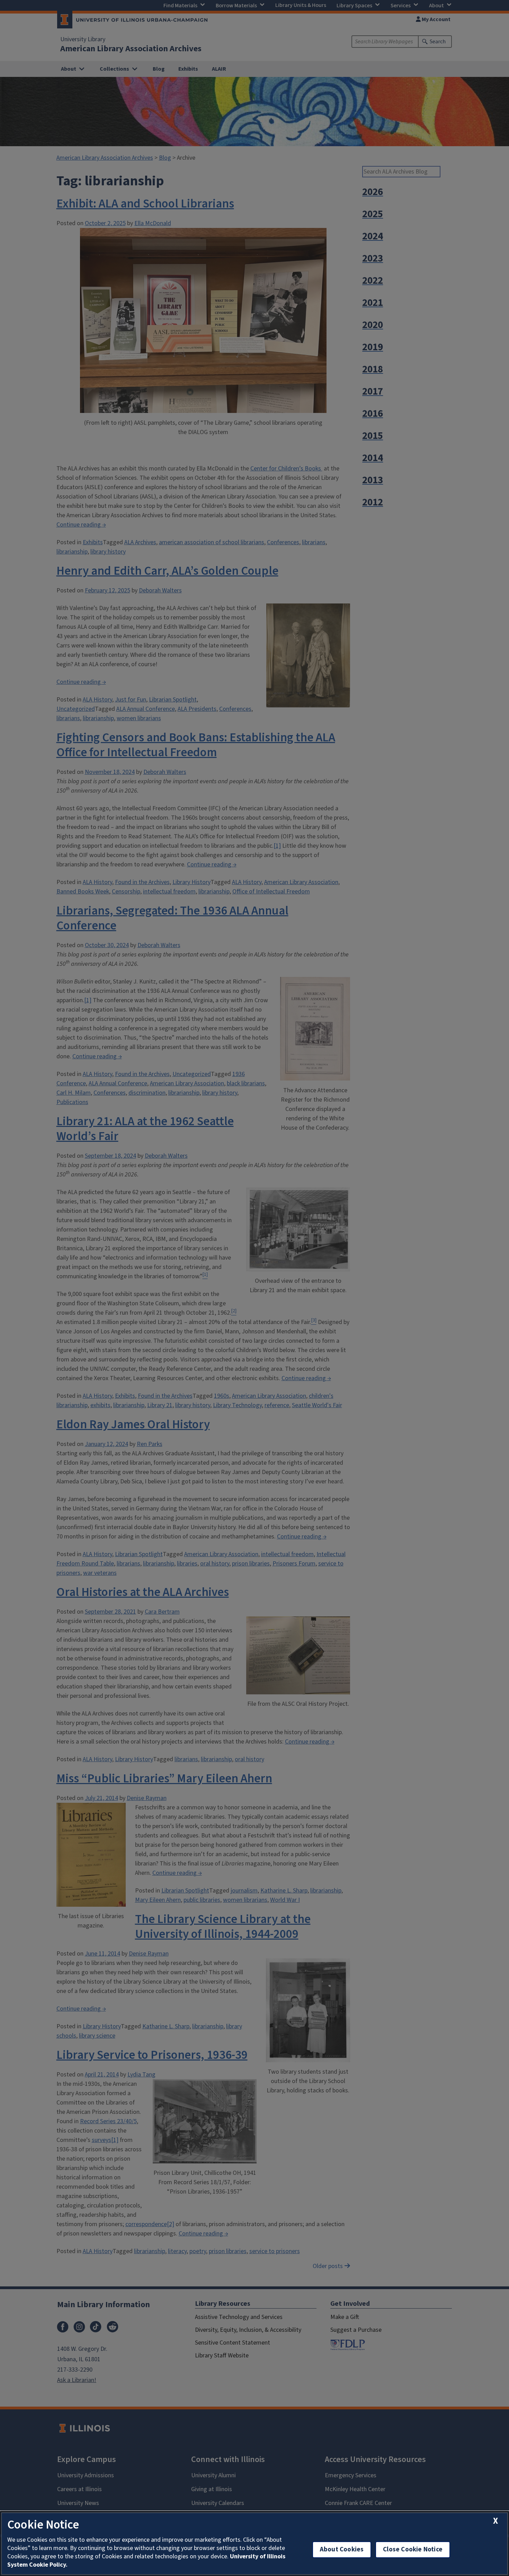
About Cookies (342, 2549)
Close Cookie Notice (413, 2549)
